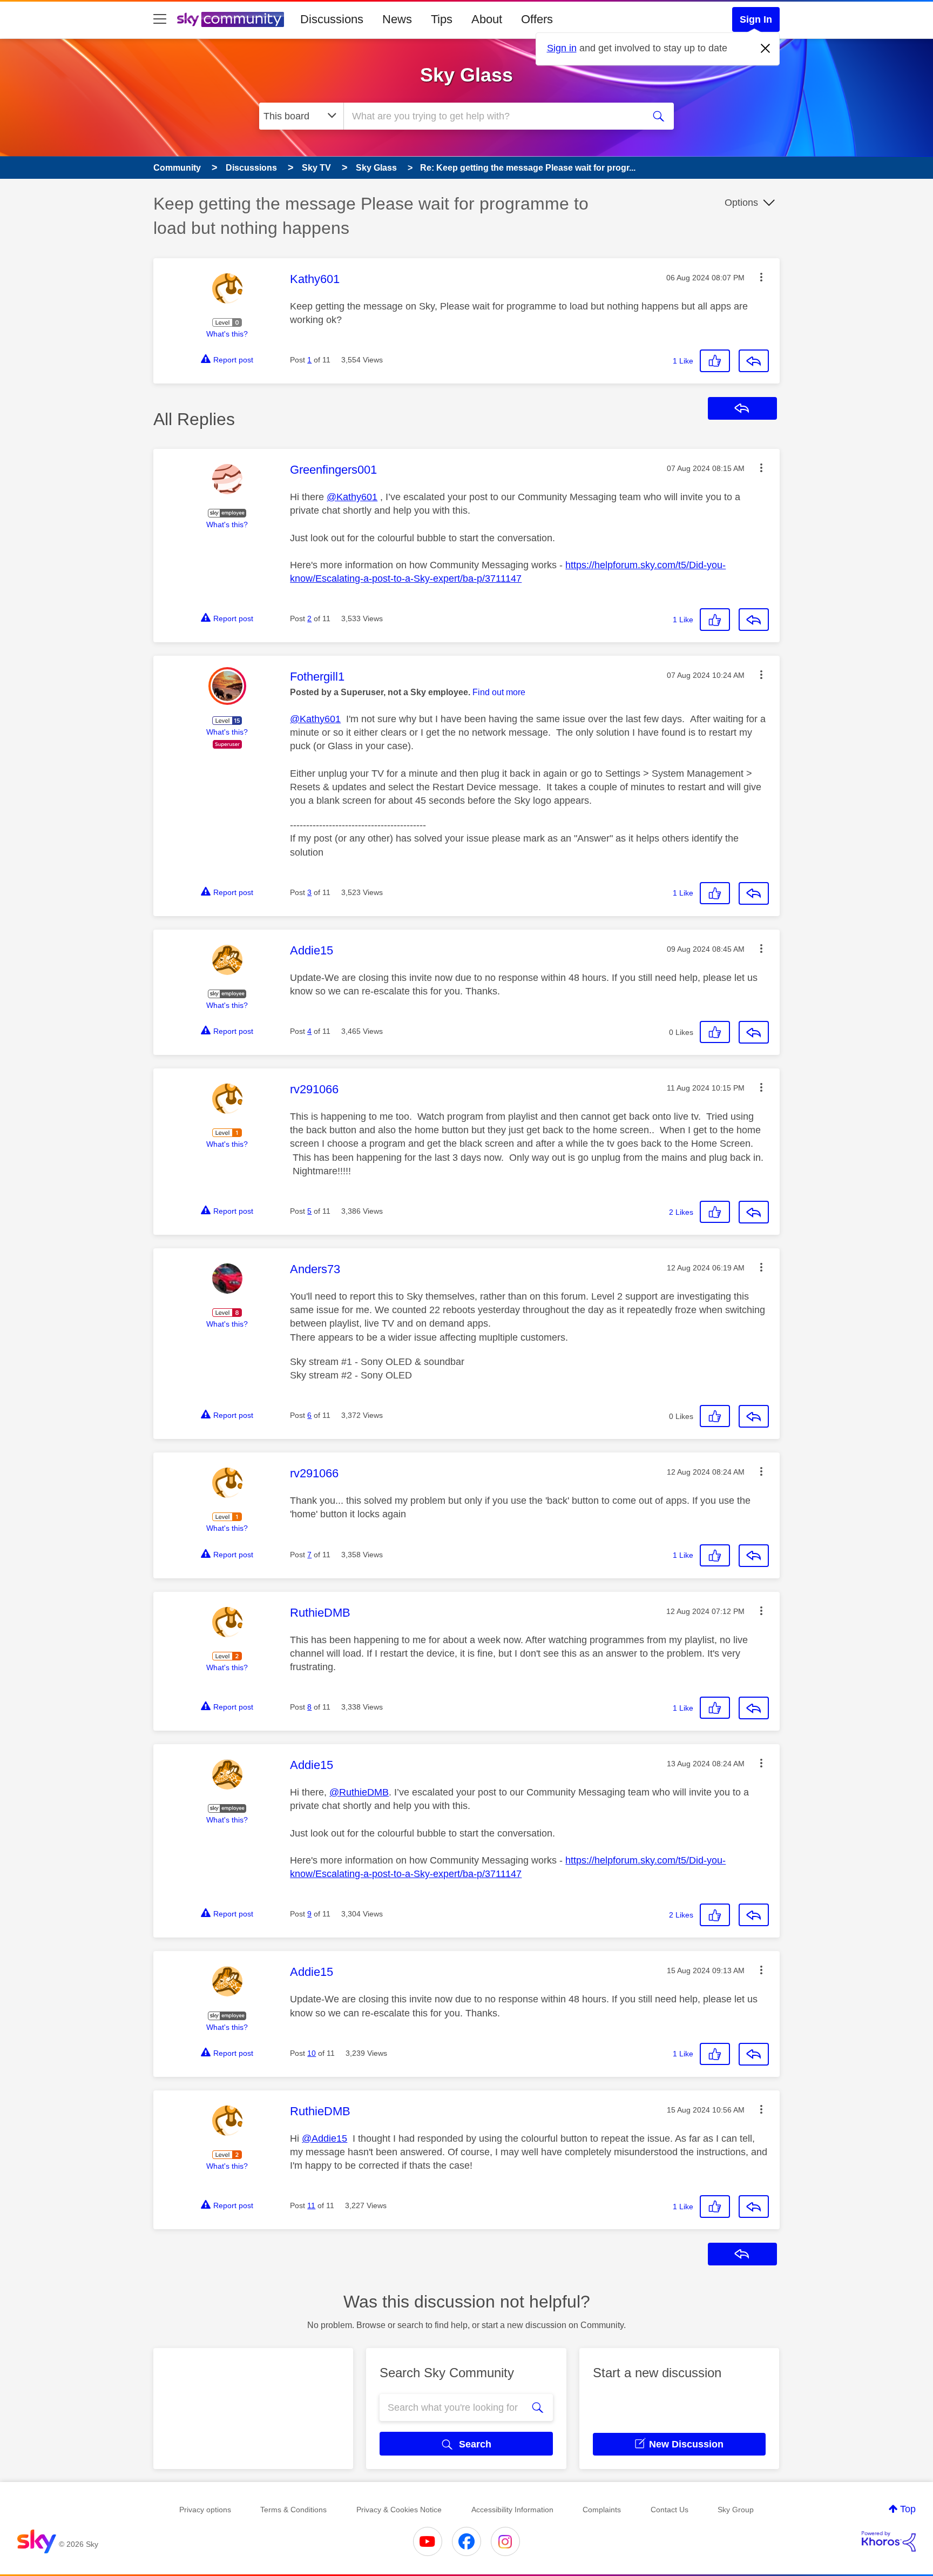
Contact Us (670, 2510)
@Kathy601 (352, 497)
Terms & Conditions (293, 2510)
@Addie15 (324, 2138)
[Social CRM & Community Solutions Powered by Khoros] (889, 2541)
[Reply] (754, 361)
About (487, 19)
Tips (442, 19)
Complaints (602, 2510)
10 (312, 2053)
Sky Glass (466, 75)
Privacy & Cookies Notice (399, 2510)
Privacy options (205, 2510)
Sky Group (736, 2510)
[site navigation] (160, 19)
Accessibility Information (512, 2510)
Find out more (499, 692)
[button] (761, 277)
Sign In (756, 19)
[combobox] (492, 116)
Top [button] (908, 2509)
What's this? (227, 334)
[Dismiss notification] (766, 49)
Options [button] (741, 203)
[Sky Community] (231, 19)
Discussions (332, 19)
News (397, 19)
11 (311, 2205)
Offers (537, 19)
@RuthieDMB (359, 1792)
